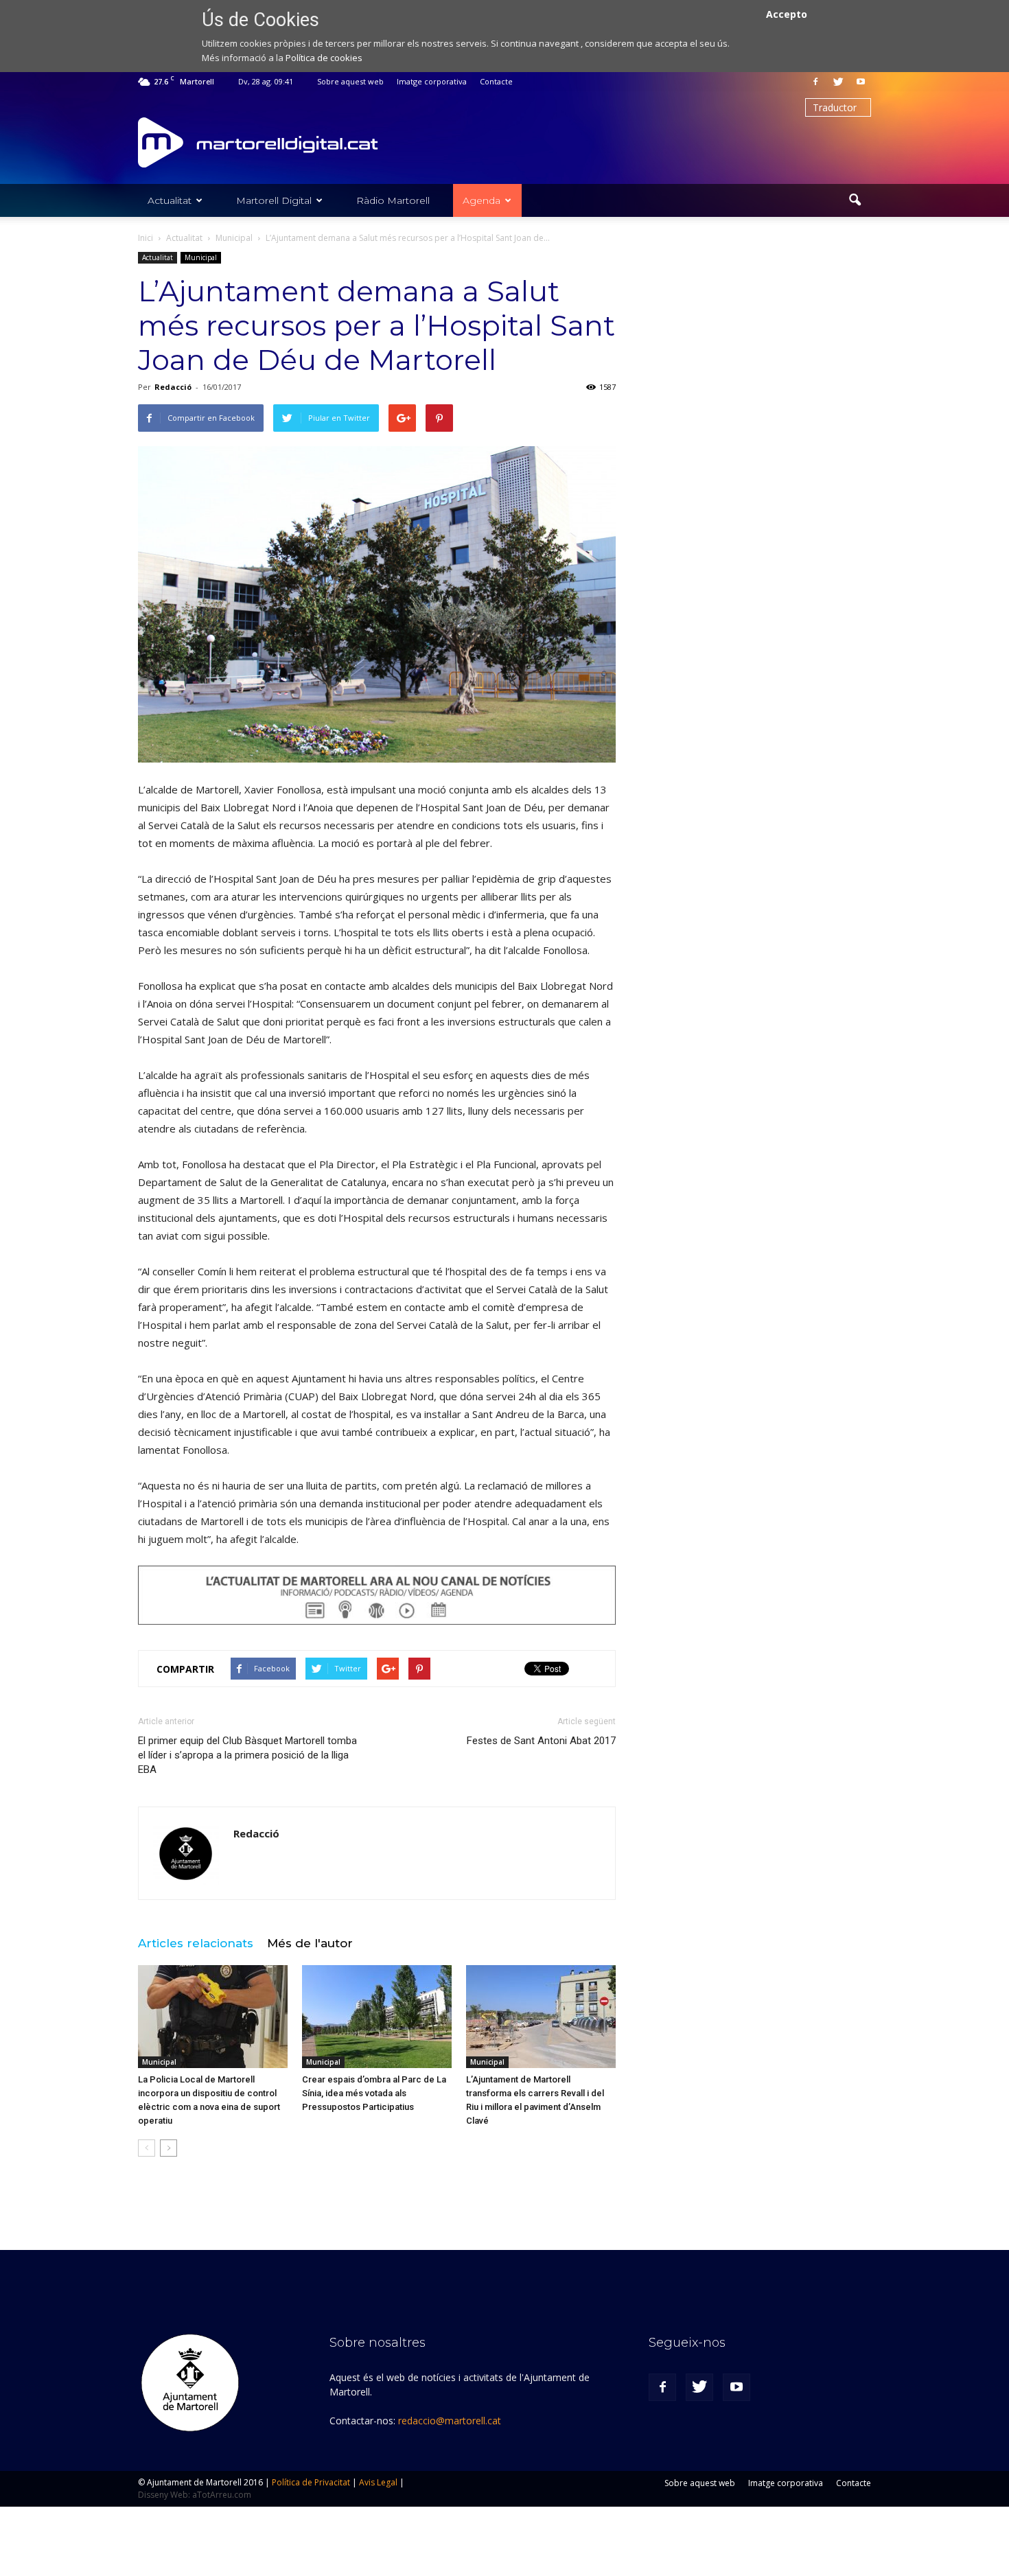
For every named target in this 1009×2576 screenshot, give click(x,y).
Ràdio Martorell (393, 200)
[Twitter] (838, 82)
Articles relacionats (196, 1943)
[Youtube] (861, 82)
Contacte (496, 81)
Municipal (201, 257)
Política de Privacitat (311, 2482)
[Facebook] (815, 82)
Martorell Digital (274, 200)
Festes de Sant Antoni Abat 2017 (541, 1741)
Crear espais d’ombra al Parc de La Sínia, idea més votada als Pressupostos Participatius (374, 2093)
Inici (146, 238)
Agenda (482, 200)
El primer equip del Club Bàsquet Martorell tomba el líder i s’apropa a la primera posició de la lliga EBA (247, 1755)
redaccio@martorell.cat (450, 2421)
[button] (855, 200)
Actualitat (170, 200)
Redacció (173, 387)
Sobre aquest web (350, 81)
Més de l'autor (310, 1943)
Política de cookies (324, 58)
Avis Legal (378, 2482)
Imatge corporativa (432, 81)
